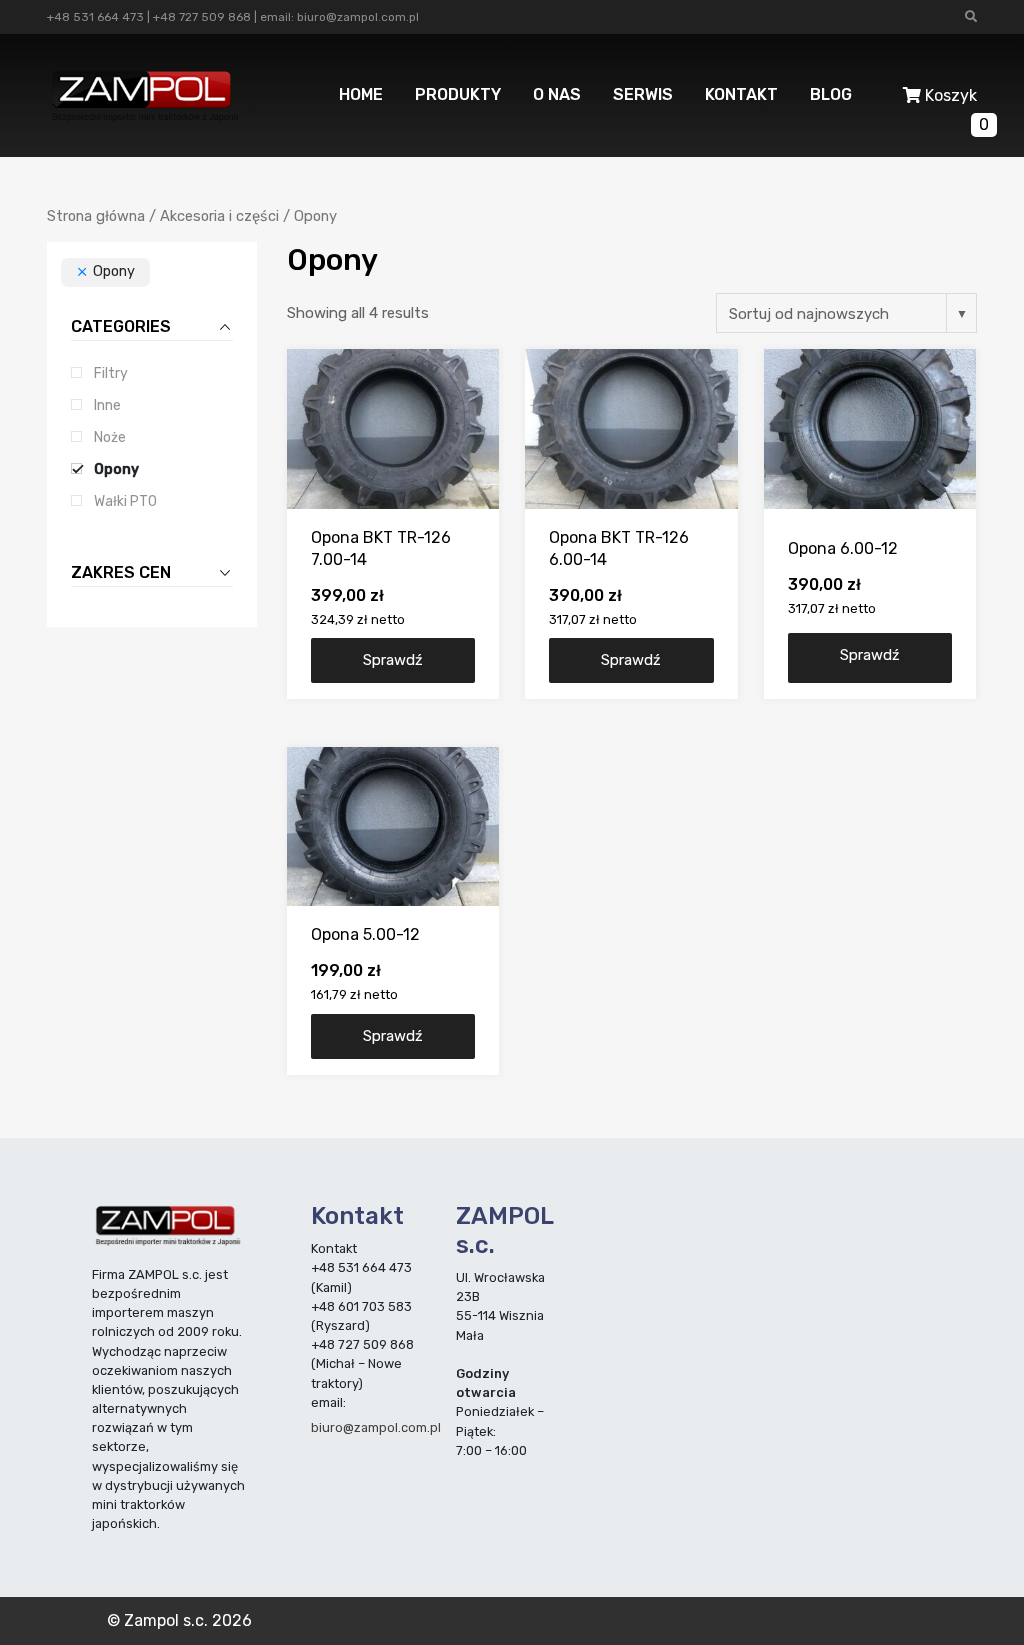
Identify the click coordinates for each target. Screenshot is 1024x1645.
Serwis (643, 94)
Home (361, 94)
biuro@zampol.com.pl (358, 17)
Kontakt (741, 94)
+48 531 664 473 (95, 17)
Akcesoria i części (219, 216)
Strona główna (96, 216)
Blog (831, 94)
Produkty (458, 94)
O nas (557, 94)
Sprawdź (393, 660)
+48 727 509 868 (202, 17)
